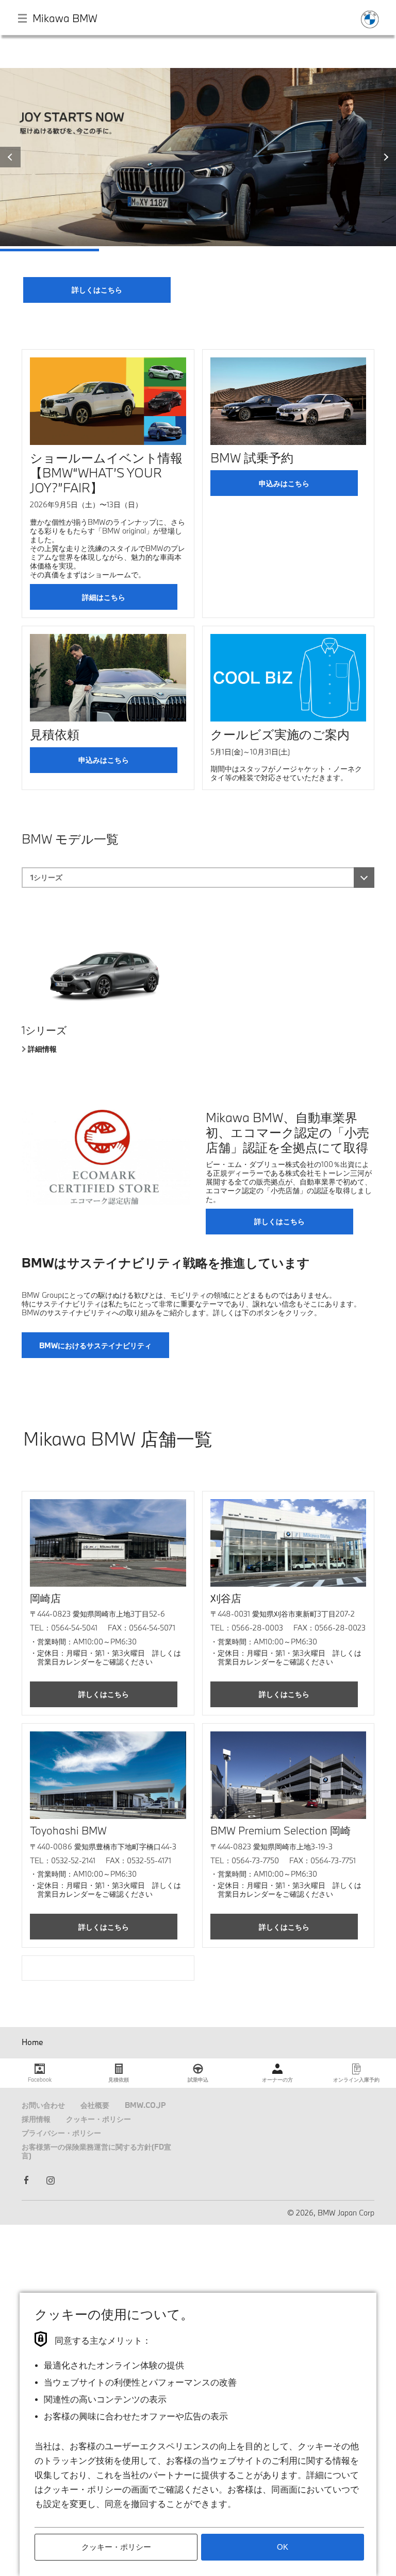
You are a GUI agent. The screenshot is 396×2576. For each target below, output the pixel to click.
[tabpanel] (198, 185)
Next (386, 157)
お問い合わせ (43, 2105)
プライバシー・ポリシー (61, 2133)
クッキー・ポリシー (98, 2119)
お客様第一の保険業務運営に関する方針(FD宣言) (96, 2151)
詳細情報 (42, 1049)
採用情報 (36, 2119)
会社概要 (95, 2105)
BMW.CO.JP (145, 2105)
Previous (10, 157)
